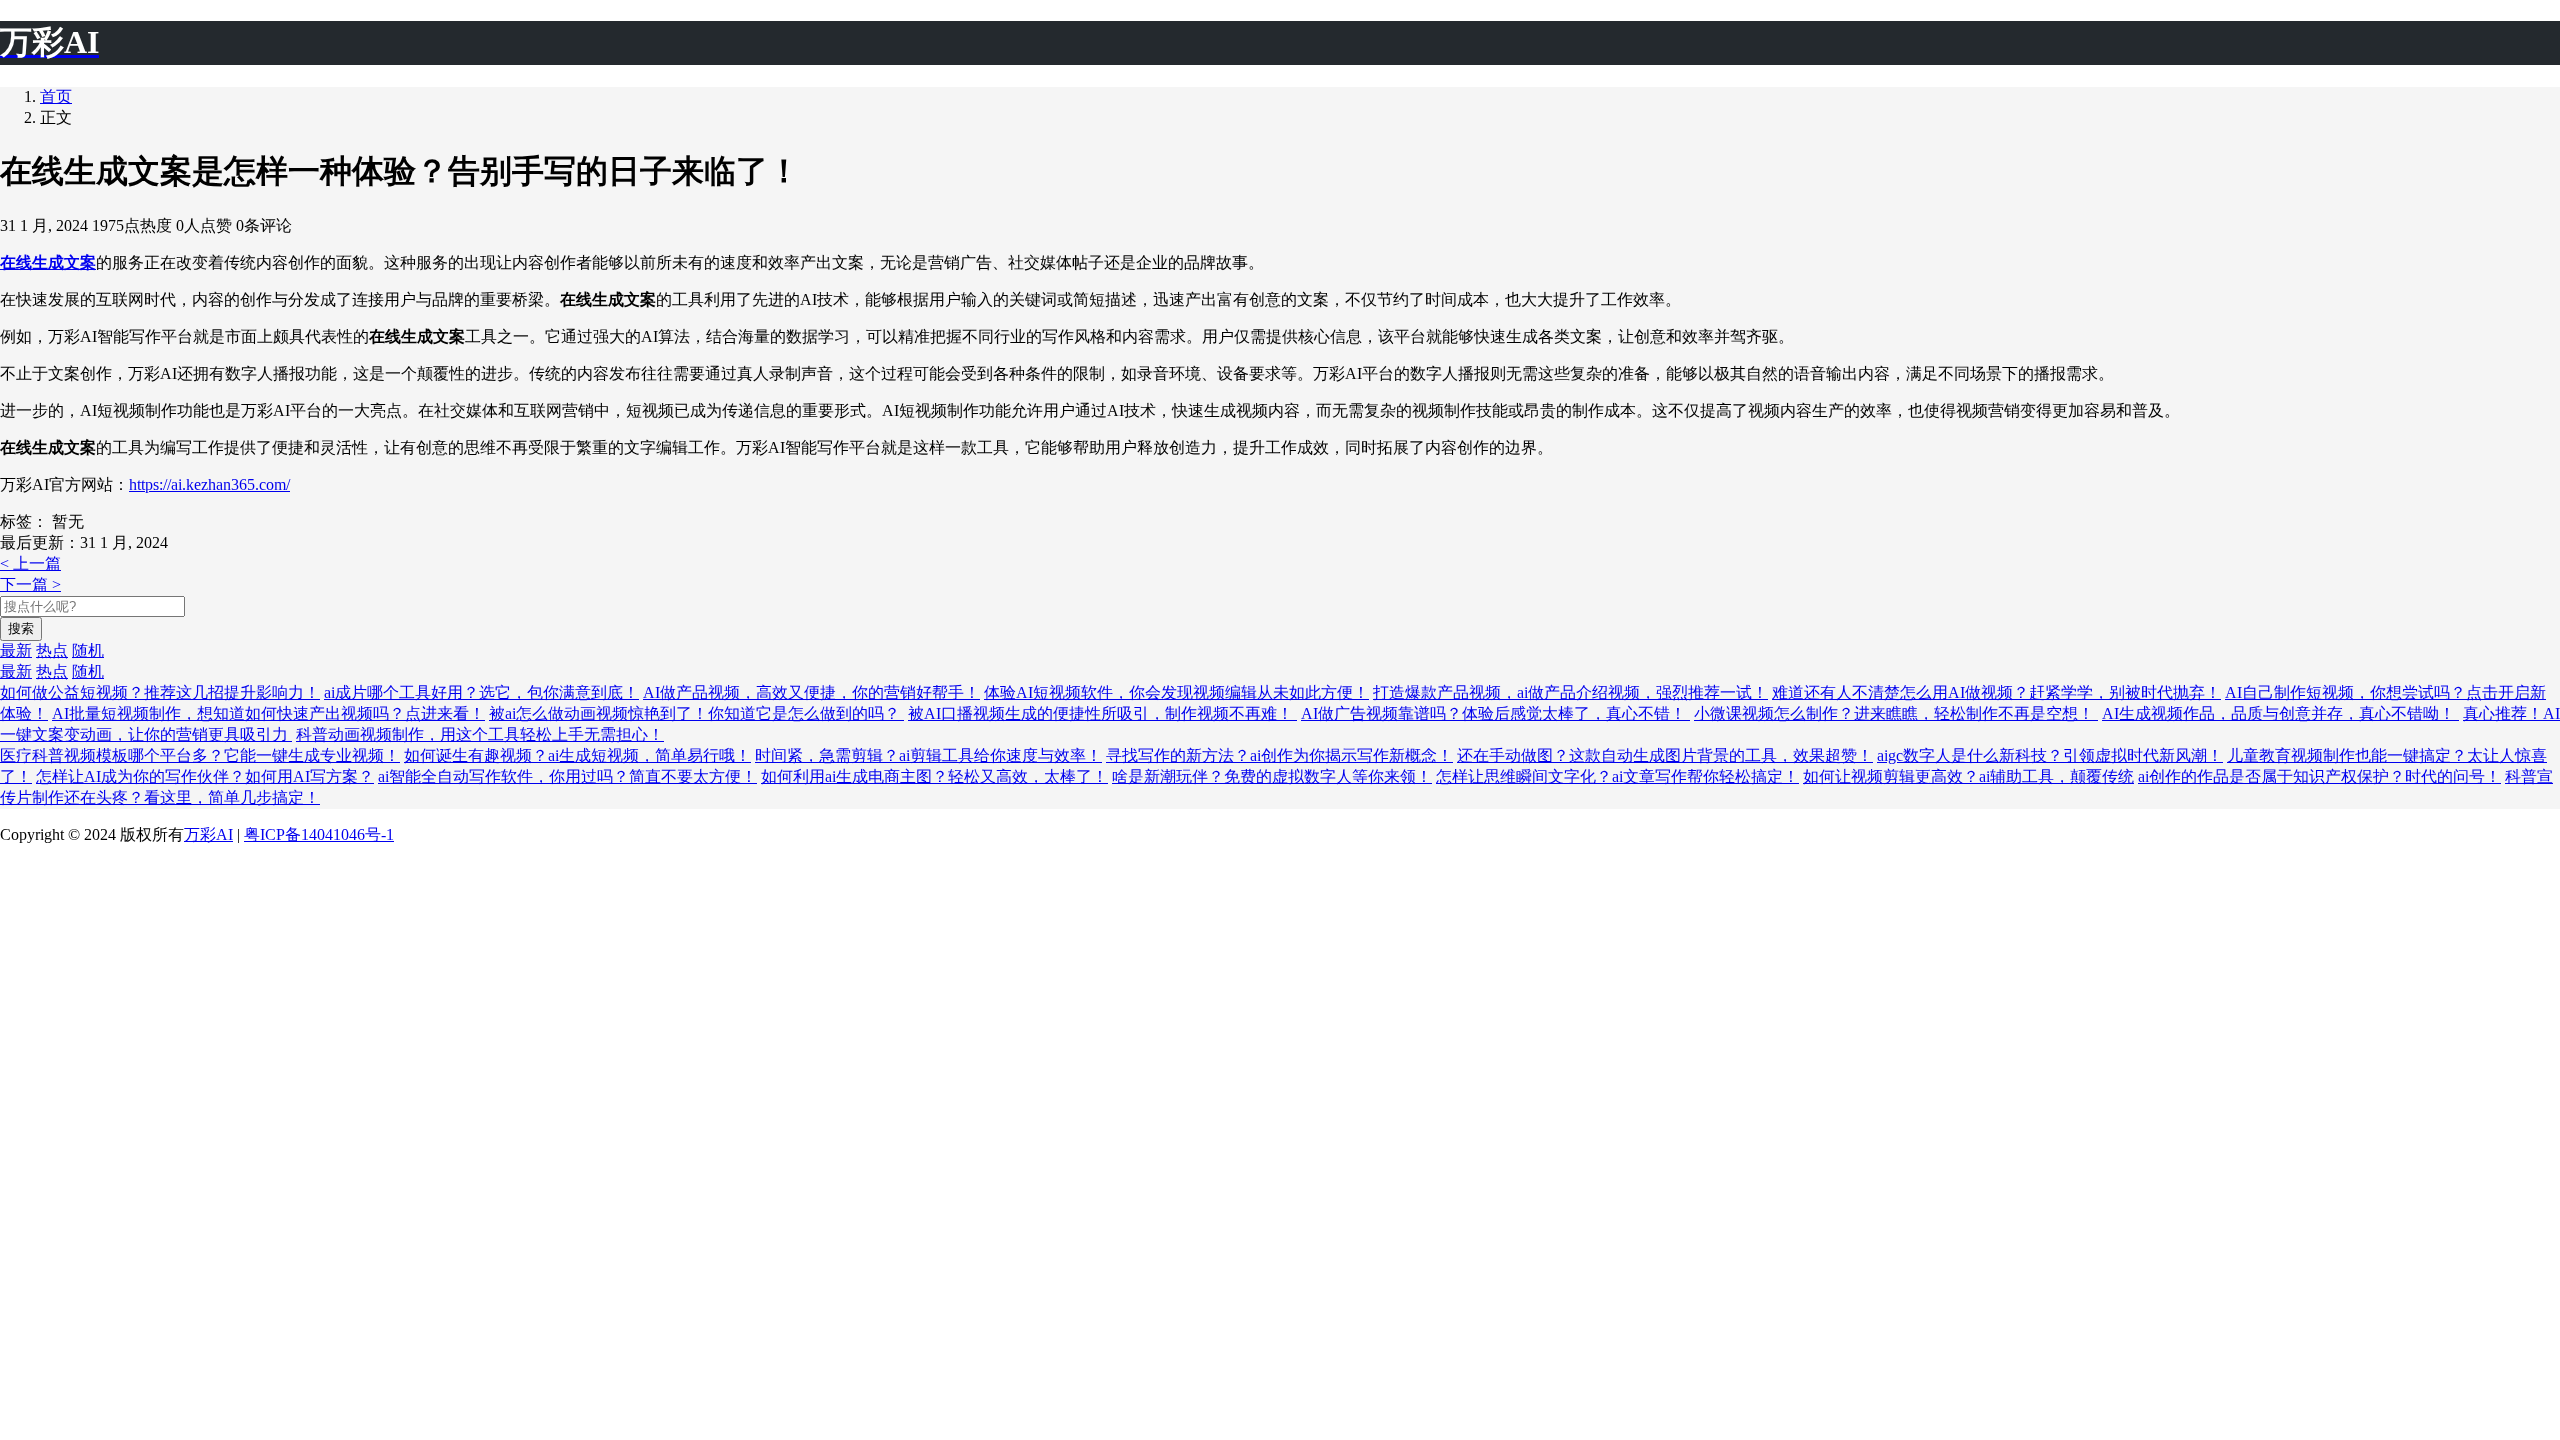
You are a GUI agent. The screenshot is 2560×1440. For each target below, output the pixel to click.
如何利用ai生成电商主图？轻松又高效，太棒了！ (934, 776)
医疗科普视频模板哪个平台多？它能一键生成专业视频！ (200, 755)
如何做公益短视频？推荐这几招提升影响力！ (160, 692)
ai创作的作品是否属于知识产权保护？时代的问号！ (2319, 776)
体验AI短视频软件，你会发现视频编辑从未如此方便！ (1176, 692)
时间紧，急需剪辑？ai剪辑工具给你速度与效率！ (928, 755)
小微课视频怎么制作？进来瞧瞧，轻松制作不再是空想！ (1896, 713)
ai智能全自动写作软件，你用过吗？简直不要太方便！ (567, 776)
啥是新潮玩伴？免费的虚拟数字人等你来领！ (1272, 776)
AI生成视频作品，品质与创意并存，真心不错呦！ (2280, 713)
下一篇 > (30, 584)
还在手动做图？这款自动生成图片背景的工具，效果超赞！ (1665, 755)
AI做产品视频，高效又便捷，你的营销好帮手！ (811, 692)
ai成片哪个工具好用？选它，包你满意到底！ (481, 692)
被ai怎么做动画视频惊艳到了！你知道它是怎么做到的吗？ (696, 713)
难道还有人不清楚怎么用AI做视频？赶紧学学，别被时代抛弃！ (1996, 692)
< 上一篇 (30, 563)
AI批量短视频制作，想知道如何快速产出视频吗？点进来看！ (268, 713)
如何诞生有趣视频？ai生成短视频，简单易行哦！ (577, 755)
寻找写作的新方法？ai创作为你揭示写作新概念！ (1279, 755)
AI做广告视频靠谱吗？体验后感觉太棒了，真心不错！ (1495, 713)
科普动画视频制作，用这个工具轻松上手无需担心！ (480, 734)
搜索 (21, 628)
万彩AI (208, 834)
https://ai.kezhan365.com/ (209, 484)
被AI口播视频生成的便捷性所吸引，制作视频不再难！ (1102, 713)
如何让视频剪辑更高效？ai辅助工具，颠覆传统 (1968, 776)
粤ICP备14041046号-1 (319, 834)
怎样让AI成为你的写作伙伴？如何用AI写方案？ (205, 776)
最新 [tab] (16, 650)
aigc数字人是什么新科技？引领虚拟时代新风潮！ (2050, 755)
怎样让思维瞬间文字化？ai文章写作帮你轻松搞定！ (1617, 776)
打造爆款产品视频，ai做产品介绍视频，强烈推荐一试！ (1570, 692)
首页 (56, 96)
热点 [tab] (52, 650)
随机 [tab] (88, 650)
